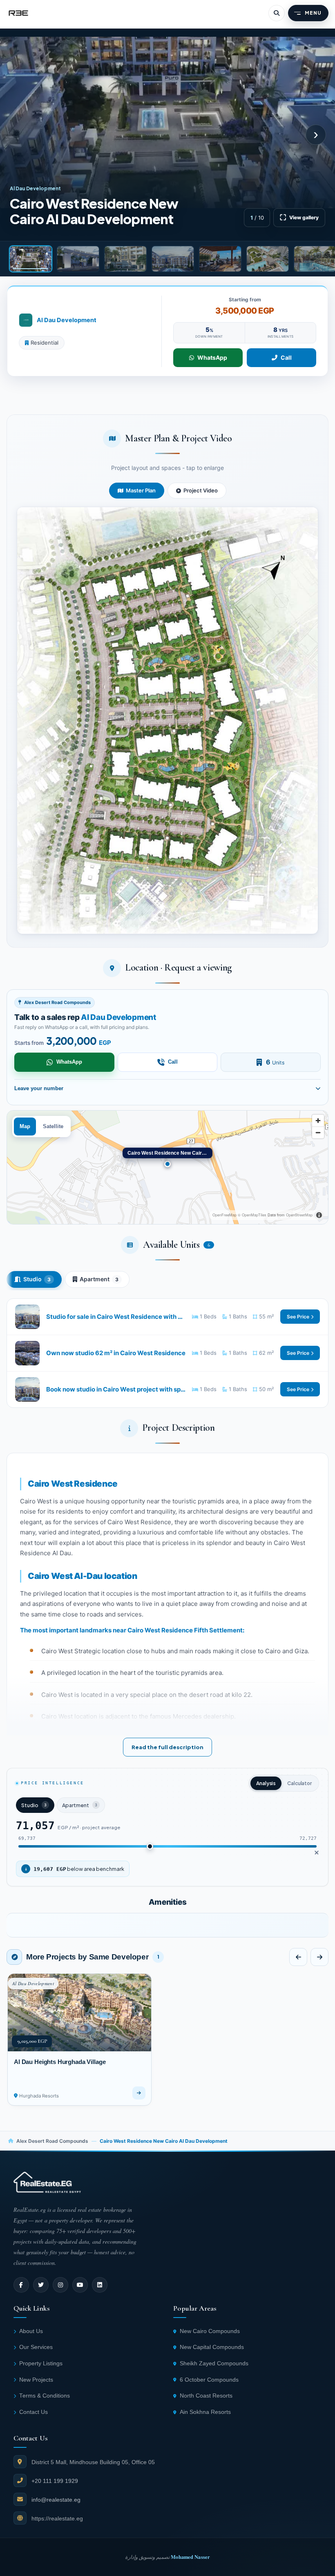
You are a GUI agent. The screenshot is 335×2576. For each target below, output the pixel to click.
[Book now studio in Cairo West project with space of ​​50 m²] (167, 1389)
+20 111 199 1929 (55, 2481)
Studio (37, 1279)
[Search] (277, 13)
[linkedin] (100, 2285)
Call (286, 357)
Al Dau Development (67, 320)
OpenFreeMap (224, 1215)
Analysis (266, 1783)
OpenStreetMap (299, 1215)
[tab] (31, 259)
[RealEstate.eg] (18, 13)
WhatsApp (212, 357)
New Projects (36, 2380)
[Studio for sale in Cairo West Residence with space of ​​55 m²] (167, 1317)
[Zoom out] (318, 1132)
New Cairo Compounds (210, 2331)
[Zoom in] (318, 1121)
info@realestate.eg (56, 2500)
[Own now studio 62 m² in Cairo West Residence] (167, 1353)
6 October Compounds (209, 2380)
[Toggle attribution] (319, 1215)
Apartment (99, 1279)
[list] (167, 1925)
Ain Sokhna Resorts (205, 2412)
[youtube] (80, 2285)
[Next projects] (319, 1957)
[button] (167, 720)
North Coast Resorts (206, 2396)
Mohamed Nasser (190, 2557)
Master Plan (141, 490)
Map (25, 1127)
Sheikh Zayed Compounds (214, 2363)
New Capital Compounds (212, 2347)
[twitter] (41, 2285)
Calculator (299, 1783)
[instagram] (60, 2285)
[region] (167, 1167)
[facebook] (21, 2285)
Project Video (201, 490)
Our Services (36, 2347)
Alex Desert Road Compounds (52, 2141)
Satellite (53, 1127)
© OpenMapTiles (252, 1215)
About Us (31, 2331)
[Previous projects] (298, 1957)
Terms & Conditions (45, 2396)
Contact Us (33, 2412)
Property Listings (41, 2363)
